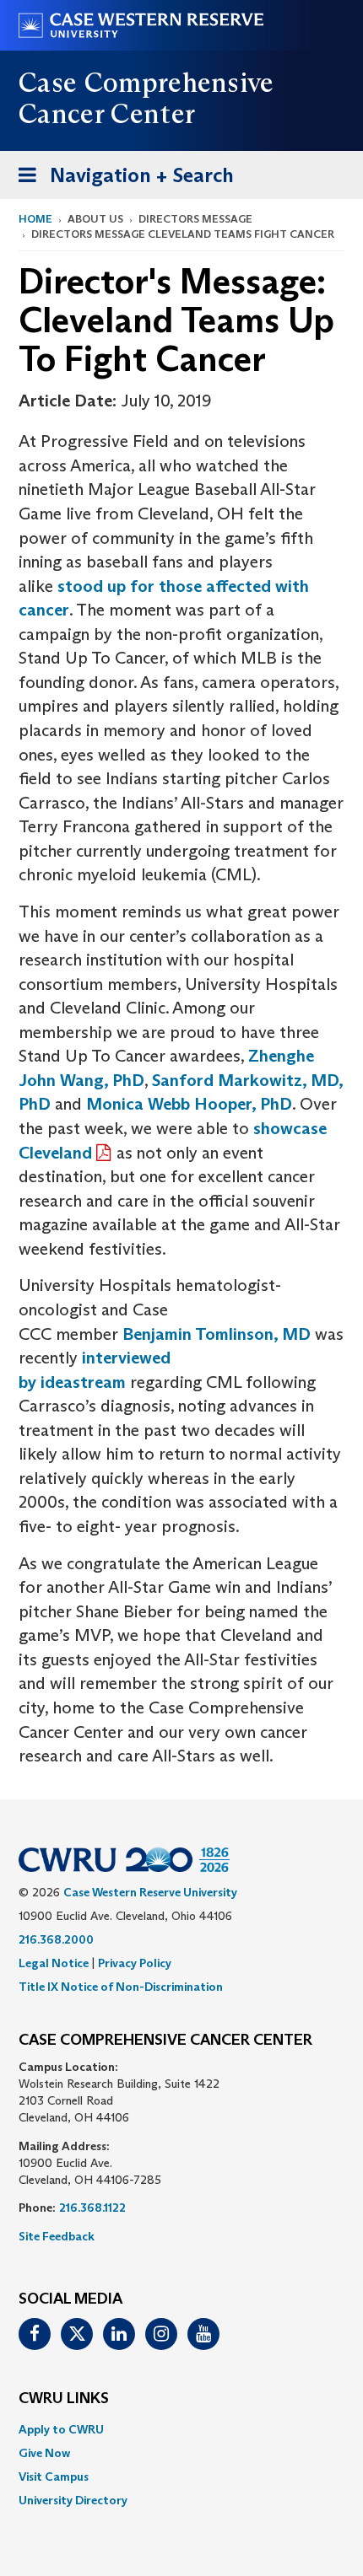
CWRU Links (64, 2399)
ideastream (83, 1382)
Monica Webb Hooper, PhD (189, 1104)
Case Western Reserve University (150, 1892)
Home (35, 219)
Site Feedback (57, 2236)
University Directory (73, 2500)
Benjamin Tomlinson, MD (217, 1334)
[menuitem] (181, 2429)
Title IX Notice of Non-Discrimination (121, 1987)
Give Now (44, 2453)
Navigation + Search (121, 180)
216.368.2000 (56, 1939)
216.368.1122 (92, 2208)
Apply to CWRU (61, 2429)
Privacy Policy (135, 1963)
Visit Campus (54, 2477)
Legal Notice (54, 1963)
